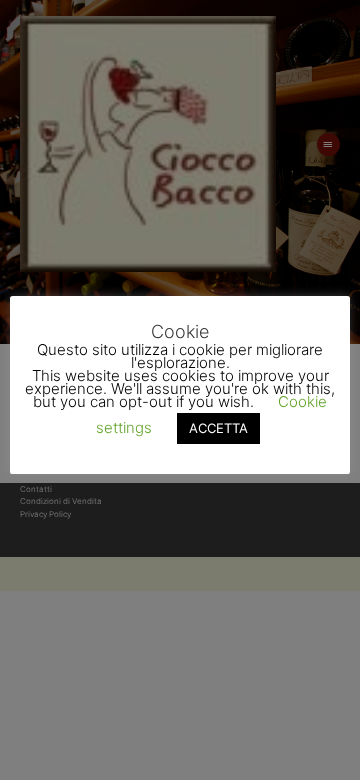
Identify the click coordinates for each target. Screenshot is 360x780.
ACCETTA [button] (218, 428)
